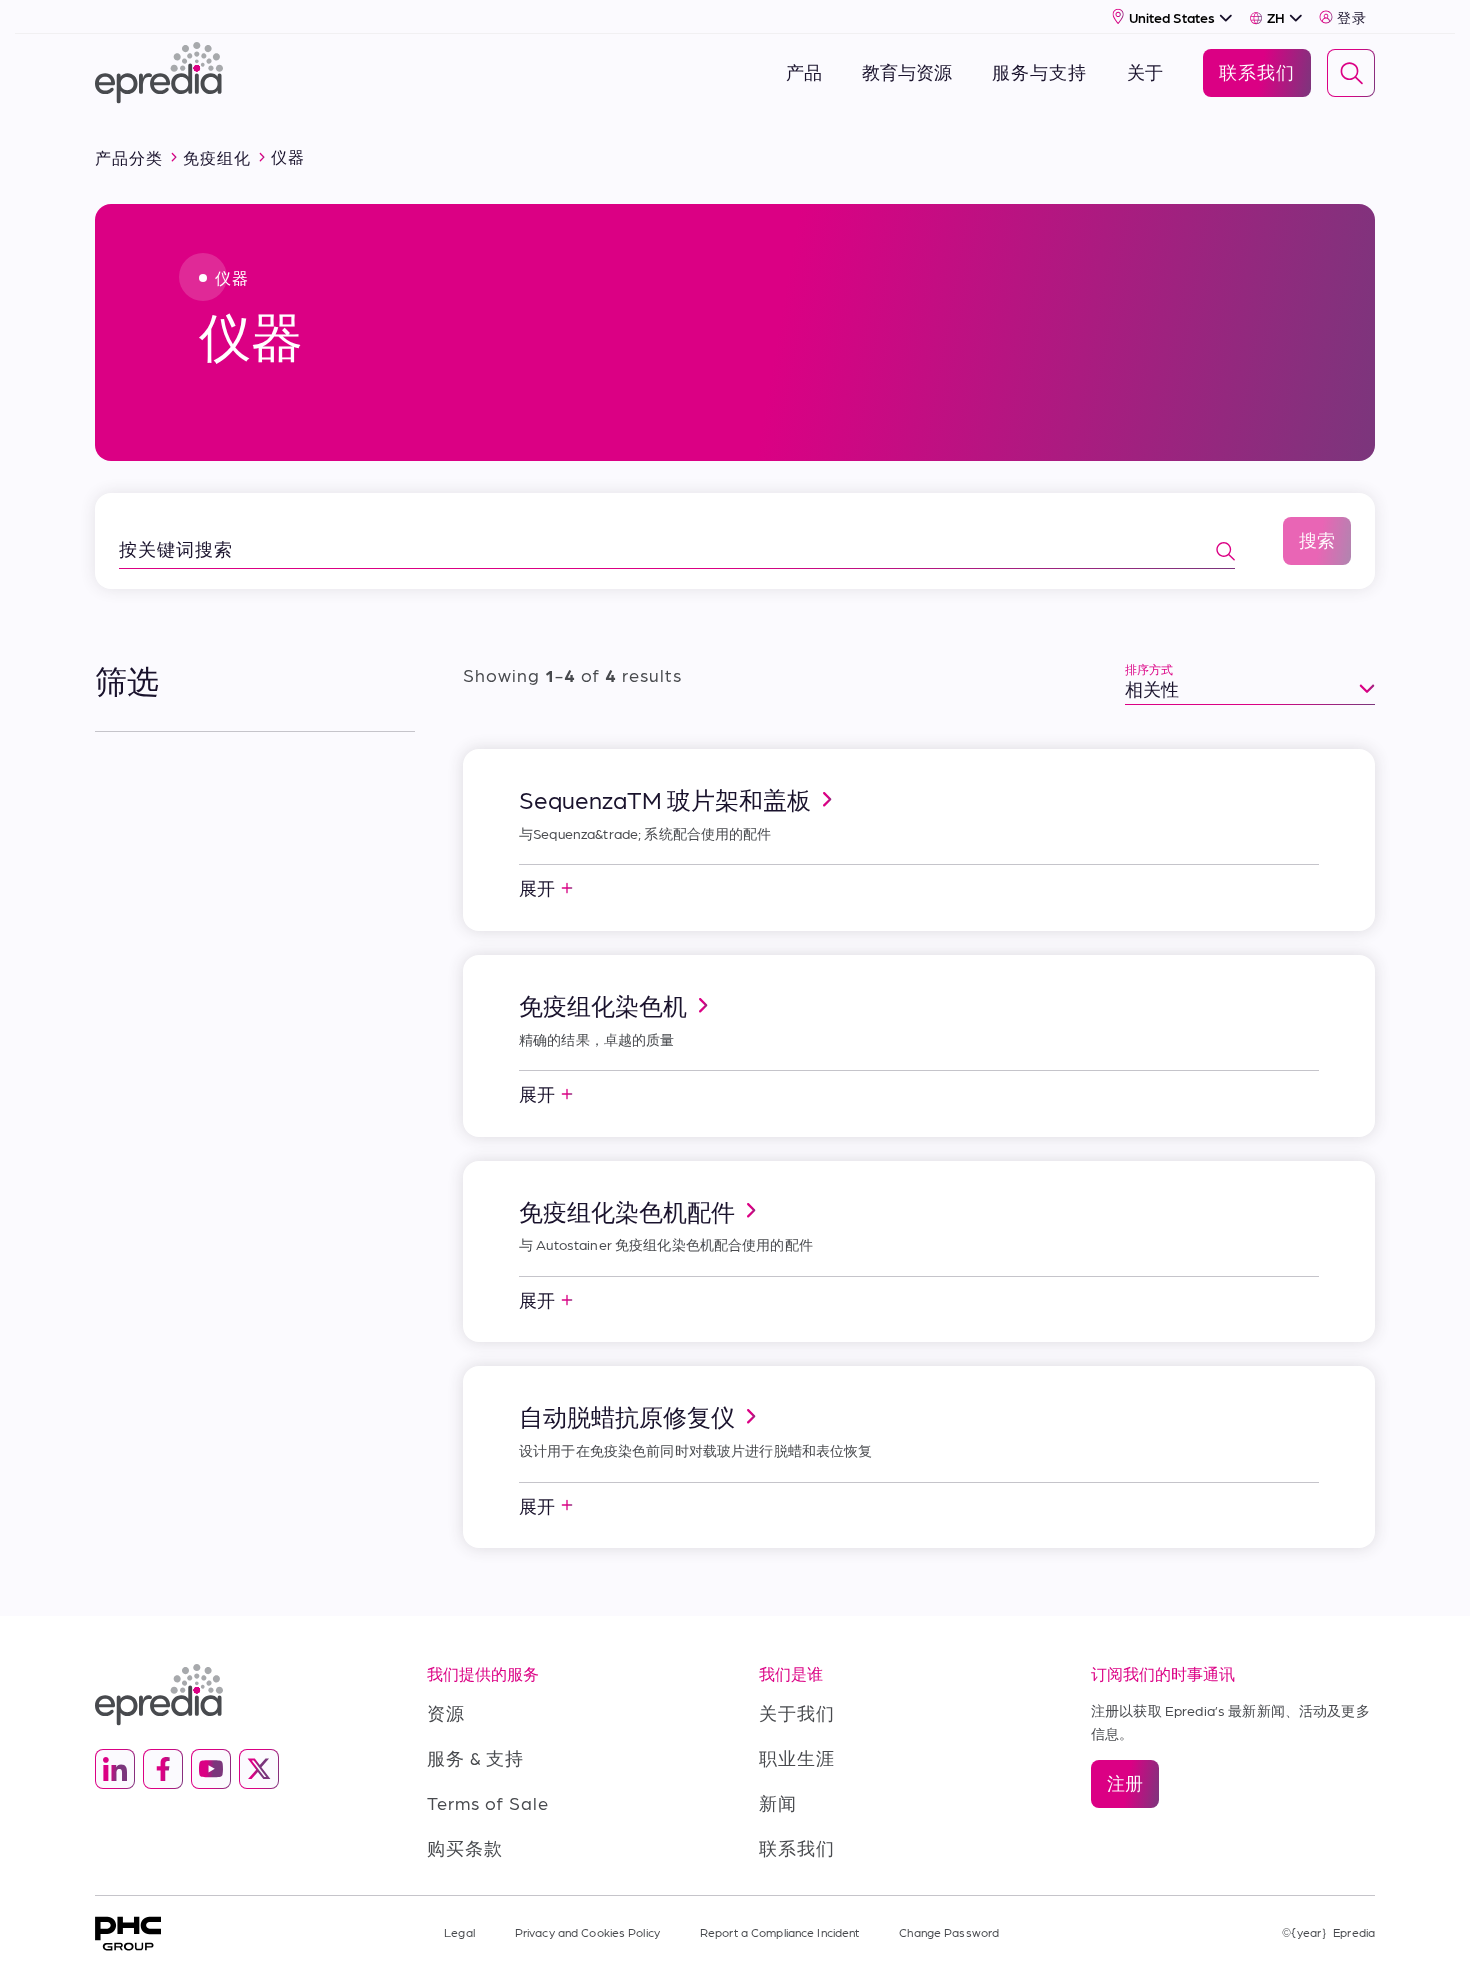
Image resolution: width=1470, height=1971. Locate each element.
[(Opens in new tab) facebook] (163, 1769)
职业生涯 (797, 1757)
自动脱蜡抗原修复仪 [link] (627, 1416)
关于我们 (797, 1712)
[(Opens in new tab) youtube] (211, 1769)
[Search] (1351, 73)
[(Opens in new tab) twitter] (259, 1769)
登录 (1352, 17)
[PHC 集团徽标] (128, 1933)
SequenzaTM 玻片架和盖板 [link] (665, 799)
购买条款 (465, 1847)
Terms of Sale (488, 1802)
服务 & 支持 (475, 1757)
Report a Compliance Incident (779, 1932)
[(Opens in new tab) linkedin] (115, 1769)
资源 (446, 1712)
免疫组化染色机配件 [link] (627, 1211)
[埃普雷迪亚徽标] (237, 1694)
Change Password (949, 1932)
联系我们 (797, 1847)
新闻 (778, 1802)
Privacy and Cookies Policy (587, 1932)
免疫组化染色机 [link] (603, 1005)
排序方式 (1149, 669)
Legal (459, 1932)
